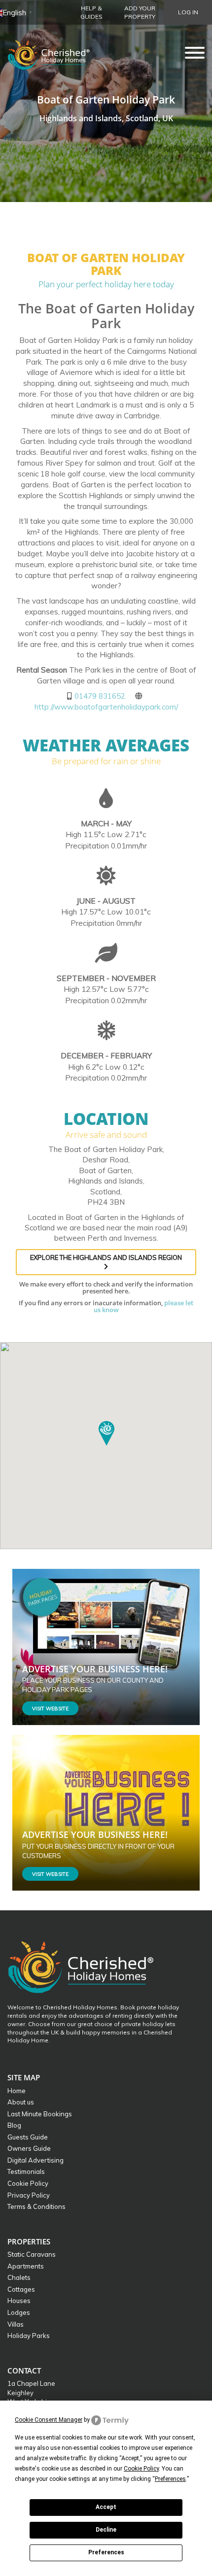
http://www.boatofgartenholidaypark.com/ (106, 707)
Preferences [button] (170, 2479)
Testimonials (26, 2171)
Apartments (26, 2266)
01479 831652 (100, 696)
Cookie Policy (28, 2183)
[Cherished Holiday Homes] (55, 52)
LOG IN (188, 12)
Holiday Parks (29, 2336)
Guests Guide (28, 2137)
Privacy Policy (29, 2195)
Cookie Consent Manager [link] (49, 2420)
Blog (14, 2125)
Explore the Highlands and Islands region (106, 1257)
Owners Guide (29, 2148)
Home (17, 2091)
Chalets (19, 2277)
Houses (19, 2301)
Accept (106, 2507)
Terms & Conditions (36, 2206)
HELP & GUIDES (91, 12)
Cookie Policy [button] (141, 2469)
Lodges (19, 2312)
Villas (16, 2324)
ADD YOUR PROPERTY (140, 12)
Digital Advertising (35, 2160)
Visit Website (50, 1709)
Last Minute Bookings (40, 2114)
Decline (106, 2530)
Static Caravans (32, 2254)
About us (21, 2102)
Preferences (106, 2552)
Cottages (21, 2289)
